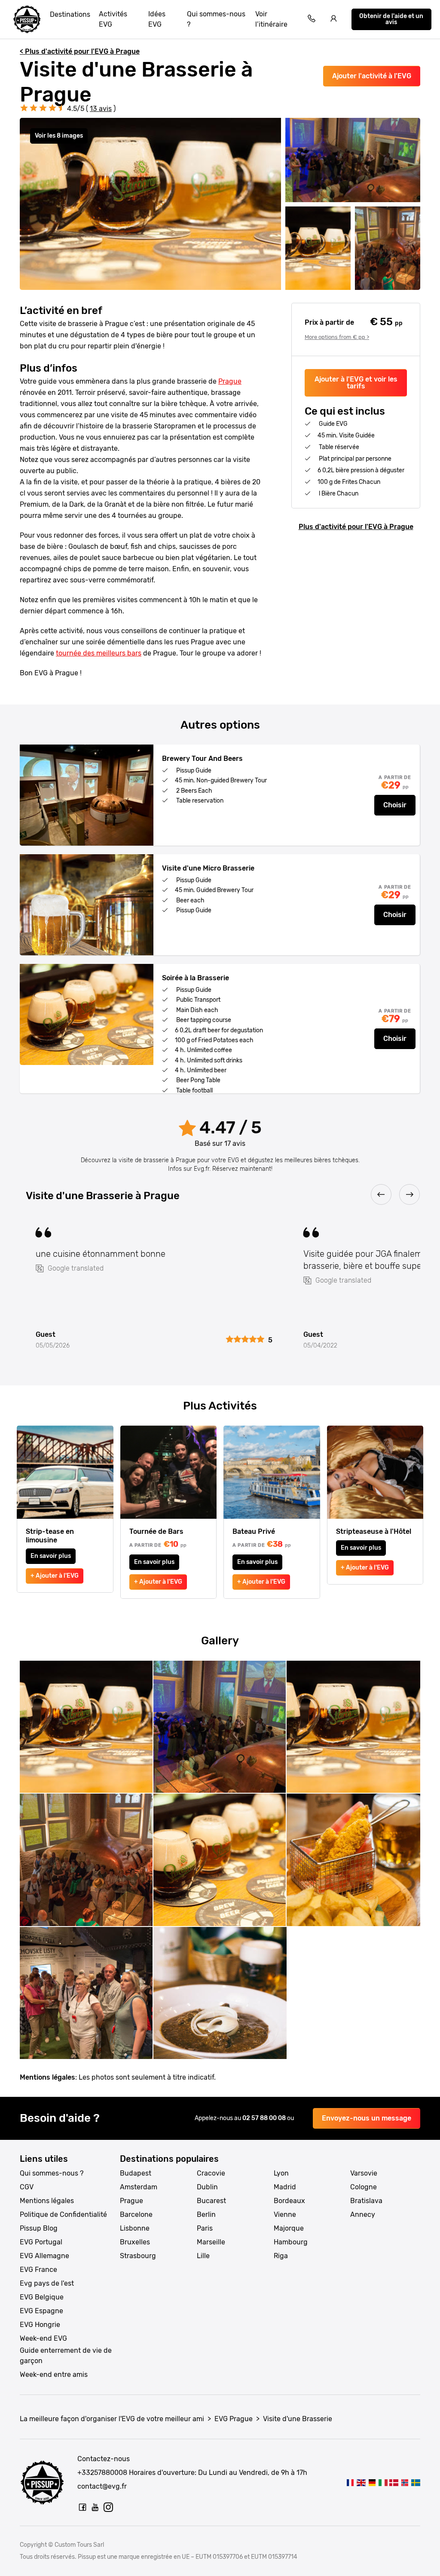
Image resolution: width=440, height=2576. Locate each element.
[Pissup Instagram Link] (108, 2507)
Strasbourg (138, 2256)
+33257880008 (102, 2473)
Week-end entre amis (54, 2374)
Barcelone (136, 2214)
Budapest (136, 2173)
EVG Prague (234, 2419)
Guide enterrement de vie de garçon (66, 2356)
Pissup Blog (39, 2228)
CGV (27, 2187)
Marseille (211, 2242)
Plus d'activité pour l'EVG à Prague (356, 527)
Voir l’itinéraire (271, 19)
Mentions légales (47, 2201)
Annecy (363, 2214)
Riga (281, 2256)
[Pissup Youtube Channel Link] (95, 2507)
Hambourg (291, 2242)
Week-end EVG (43, 2338)
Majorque (289, 2228)
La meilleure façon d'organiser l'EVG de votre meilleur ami (112, 2419)
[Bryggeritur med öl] (416, 2482)
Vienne (285, 2214)
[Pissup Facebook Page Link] (82, 2507)
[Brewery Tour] (361, 2482)
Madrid (285, 2187)
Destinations (70, 14)
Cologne (364, 2187)
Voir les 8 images (59, 136)
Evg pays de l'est (47, 2283)
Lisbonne (135, 2228)
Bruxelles (135, 2242)
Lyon (281, 2173)
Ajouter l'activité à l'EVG (372, 76)
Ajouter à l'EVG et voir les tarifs (356, 383)
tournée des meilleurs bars (99, 653)
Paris (205, 2228)
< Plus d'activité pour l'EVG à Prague (80, 51)
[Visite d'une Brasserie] (350, 2482)
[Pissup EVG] (27, 19)
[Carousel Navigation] (220, 1195)
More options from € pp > (337, 337)
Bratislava (366, 2201)
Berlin (206, 2214)
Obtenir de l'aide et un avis (391, 19)
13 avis (101, 109)
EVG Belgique (42, 2297)
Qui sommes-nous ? (216, 19)
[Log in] (334, 20)
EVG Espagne (41, 2311)
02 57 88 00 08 (265, 2118)
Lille (203, 2256)
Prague (230, 381)
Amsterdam (139, 2187)
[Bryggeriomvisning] (405, 2482)
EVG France (38, 2270)
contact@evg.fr (102, 2486)
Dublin (207, 2187)
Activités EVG (113, 19)
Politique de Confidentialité (63, 2214)
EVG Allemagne (44, 2256)
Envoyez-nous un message (367, 2118)
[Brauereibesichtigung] (372, 2482)
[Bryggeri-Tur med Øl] (394, 2482)
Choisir (395, 805)
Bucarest (211, 2201)
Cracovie (211, 2173)
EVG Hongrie (40, 2325)
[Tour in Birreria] (383, 2482)
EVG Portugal (41, 2242)
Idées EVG (157, 19)
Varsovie (364, 2173)
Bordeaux (289, 2201)
